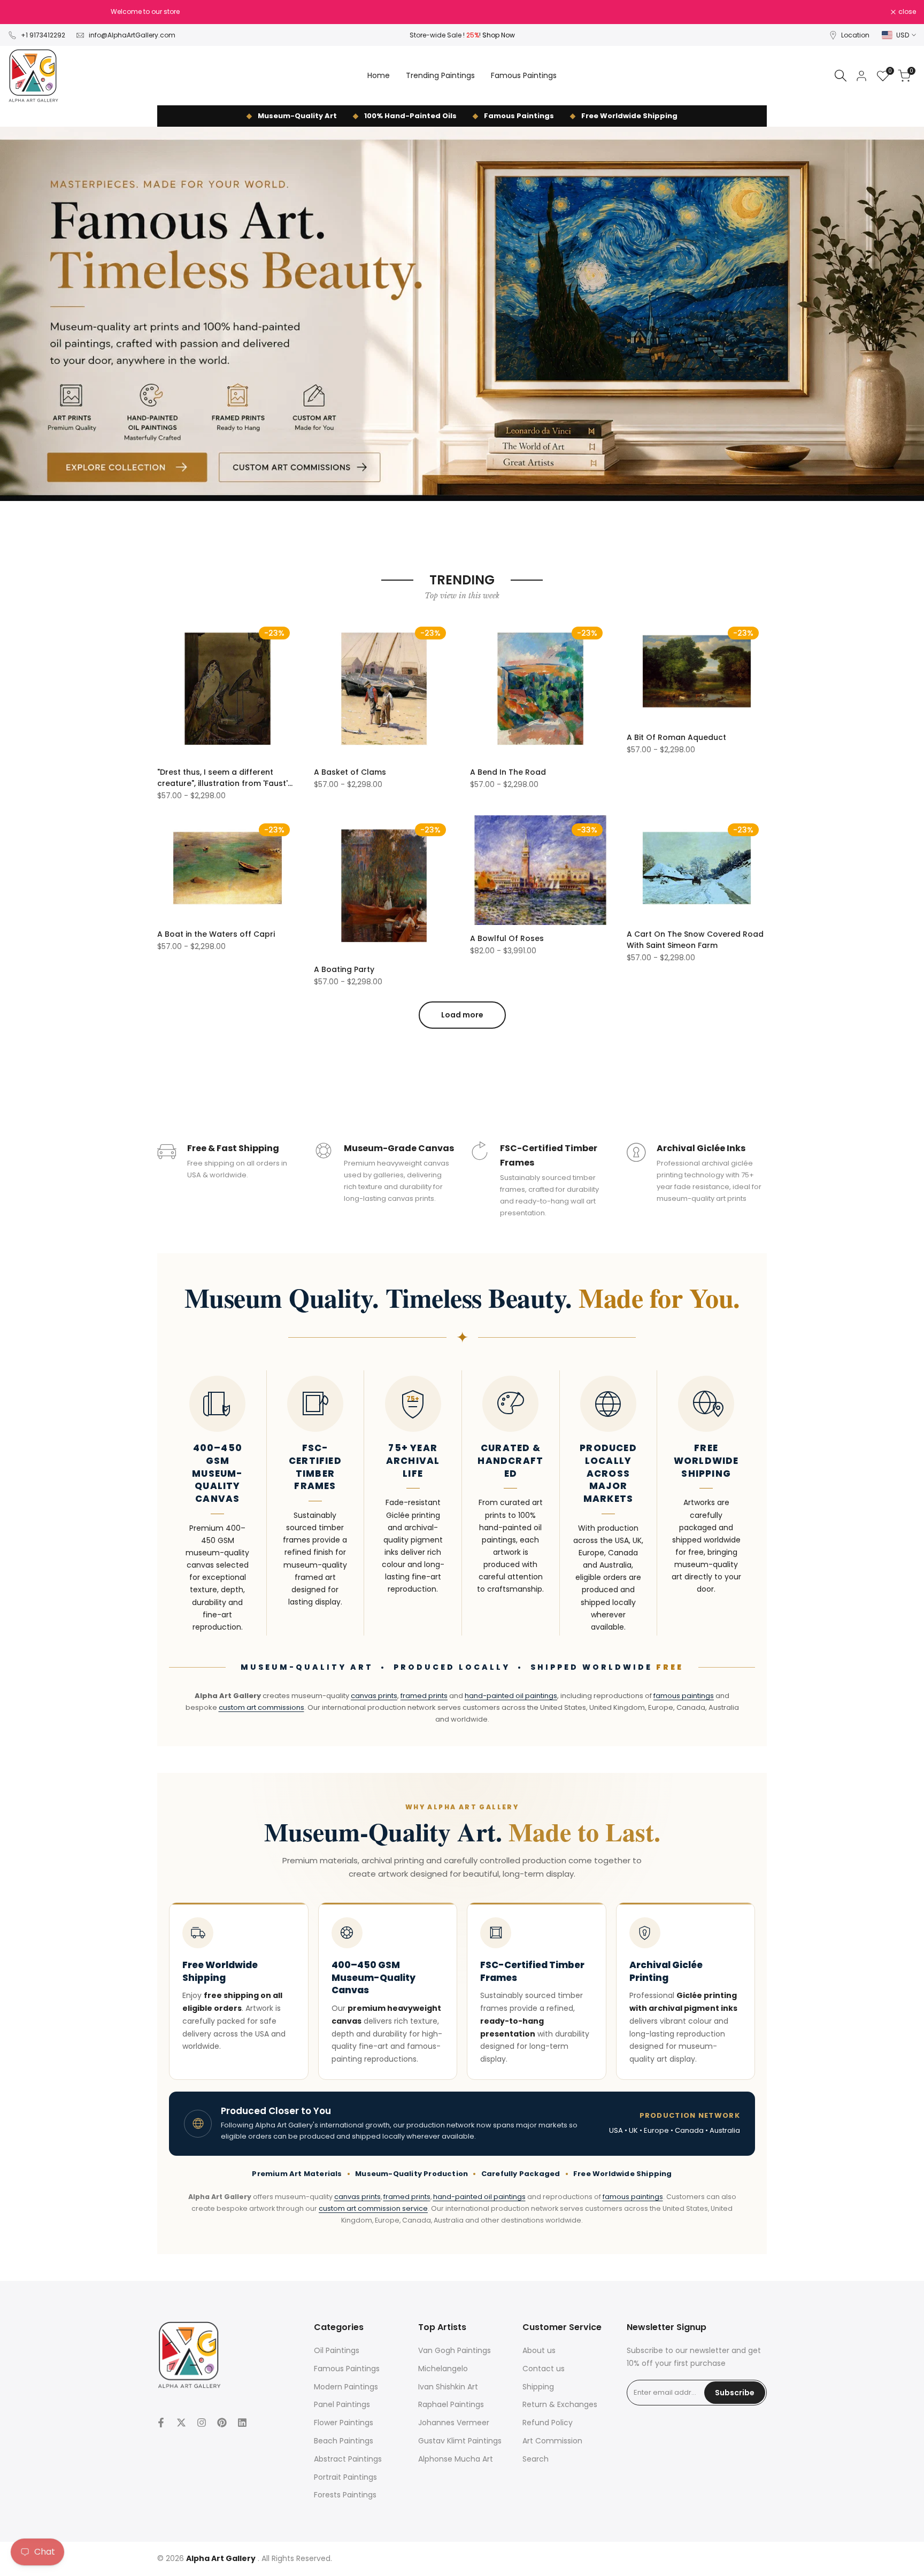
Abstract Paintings (348, 2459)
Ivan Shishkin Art (448, 2387)
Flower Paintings (344, 2423)
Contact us (544, 2369)
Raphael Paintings (451, 2404)
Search (536, 2459)
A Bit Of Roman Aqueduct (676, 737)
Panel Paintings (342, 2404)
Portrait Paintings (345, 2477)
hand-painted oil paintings (511, 1696)
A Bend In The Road (508, 772)
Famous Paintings (347, 2369)
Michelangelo (443, 2369)
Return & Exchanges (560, 2404)
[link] (462, 314)
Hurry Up (540, 11)
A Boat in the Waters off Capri (216, 934)
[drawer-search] (841, 76)
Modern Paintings (346, 2387)
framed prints (424, 1696)
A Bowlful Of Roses (507, 938)
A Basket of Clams (350, 772)
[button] (163, 630)
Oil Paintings (337, 2350)
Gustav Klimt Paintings (460, 2441)
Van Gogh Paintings (455, 2350)
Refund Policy (548, 2423)
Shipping (538, 2387)
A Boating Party (344, 969)
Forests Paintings (345, 2495)
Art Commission (552, 2441)
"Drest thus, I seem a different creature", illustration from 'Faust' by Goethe (222, 778)
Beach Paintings (344, 2441)
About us (539, 2350)
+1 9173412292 (43, 35)
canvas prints (374, 1696)
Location (855, 35)
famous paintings (684, 1696)
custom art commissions (261, 1707)
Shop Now (499, 35)
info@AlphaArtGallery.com (132, 35)
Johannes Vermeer (454, 2423)
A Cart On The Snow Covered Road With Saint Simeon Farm (695, 940)
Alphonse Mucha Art (456, 2459)
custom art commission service (373, 2208)
